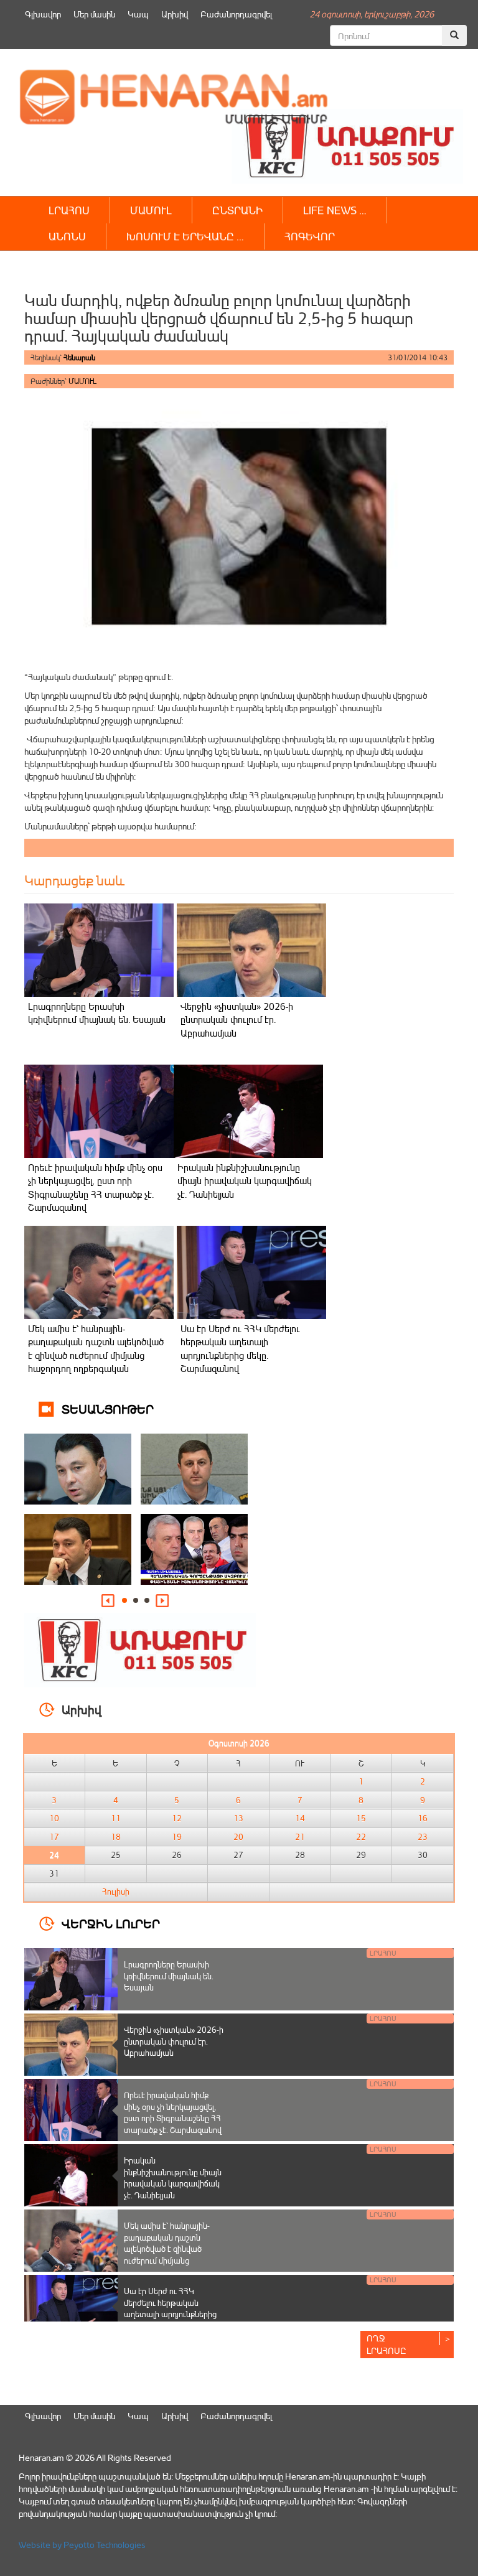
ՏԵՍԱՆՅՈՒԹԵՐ (108, 1408)
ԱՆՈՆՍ (67, 236)
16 (423, 1818)
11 (116, 1818)
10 (54, 1818)
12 (177, 1818)
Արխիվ (175, 14)
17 (54, 1837)
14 (300, 1818)
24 (54, 1855)
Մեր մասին (94, 14)
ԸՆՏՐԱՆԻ (237, 210)
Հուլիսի (116, 1892)
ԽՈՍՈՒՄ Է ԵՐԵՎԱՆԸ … (185, 236)
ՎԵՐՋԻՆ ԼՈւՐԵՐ (111, 1923)
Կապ (138, 14)
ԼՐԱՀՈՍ (69, 210)
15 (361, 1818)
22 (361, 1837)
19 (177, 1837)
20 (238, 1837)
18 (116, 1837)
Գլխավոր (43, 14)
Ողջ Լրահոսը (387, 2344)
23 (423, 1837)
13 (238, 1818)
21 (300, 1837)
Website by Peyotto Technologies (82, 2545)
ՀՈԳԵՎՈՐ (310, 236)
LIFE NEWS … (335, 210)
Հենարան (79, 357)
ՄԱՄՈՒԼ (151, 210)
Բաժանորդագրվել (236, 14)
